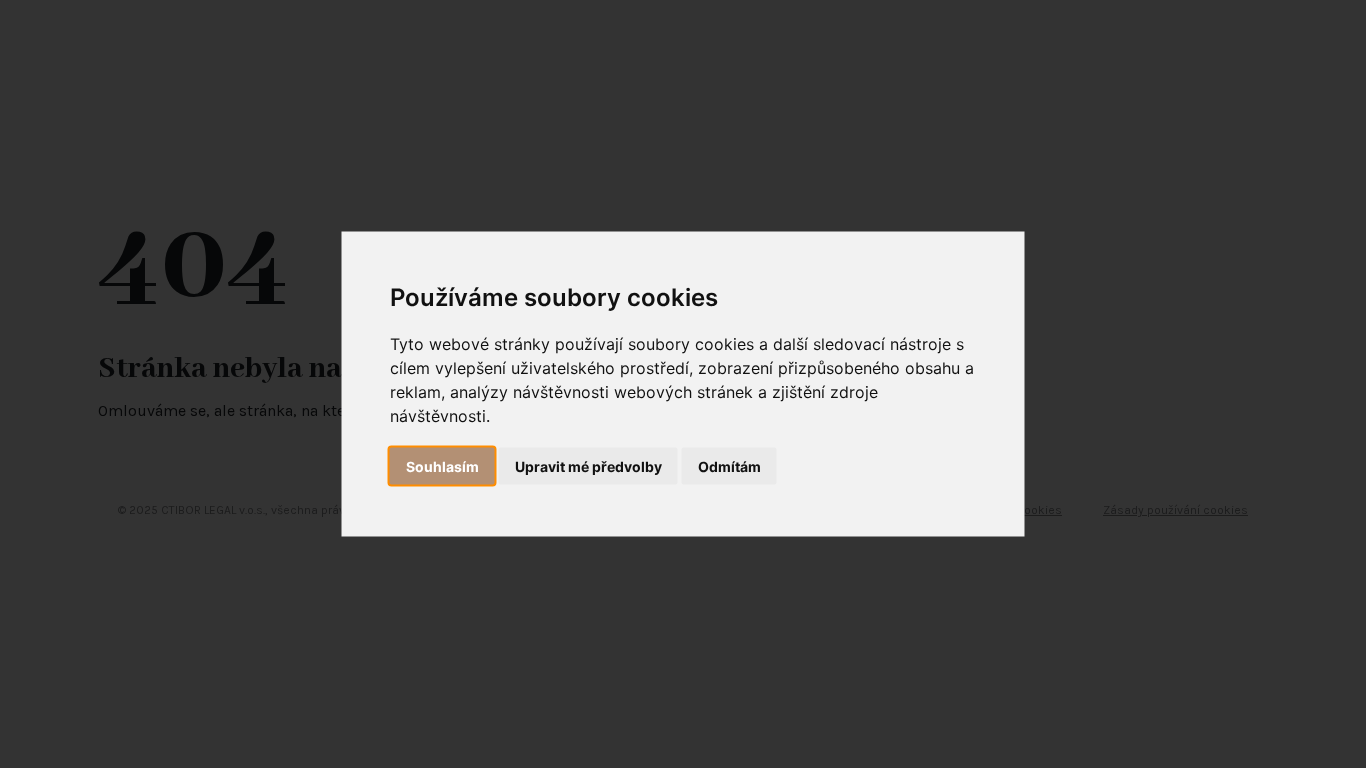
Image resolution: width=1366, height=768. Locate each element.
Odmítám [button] (729, 466)
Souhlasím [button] (442, 466)
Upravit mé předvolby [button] (588, 466)
